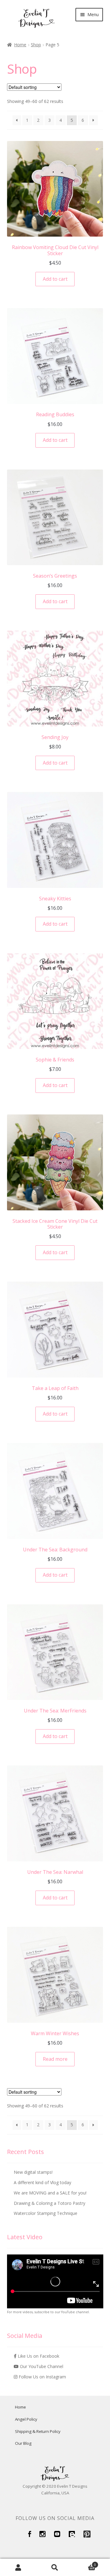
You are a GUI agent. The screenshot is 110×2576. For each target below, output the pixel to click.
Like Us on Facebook (38, 2356)
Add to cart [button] (55, 279)
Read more (55, 2059)
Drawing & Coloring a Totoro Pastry (50, 2203)
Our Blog (23, 2443)
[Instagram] (42, 2536)
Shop (36, 45)
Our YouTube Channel (41, 2366)
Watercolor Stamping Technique (46, 2213)
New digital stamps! (33, 2172)
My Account (18, 2567)
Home (20, 45)
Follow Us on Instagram (42, 2377)
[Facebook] (30, 2536)
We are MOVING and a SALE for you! (50, 2193)
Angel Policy (26, 2419)
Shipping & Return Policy (38, 2431)
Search (55, 2567)
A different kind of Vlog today (42, 2182)
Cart (85, 2563)
